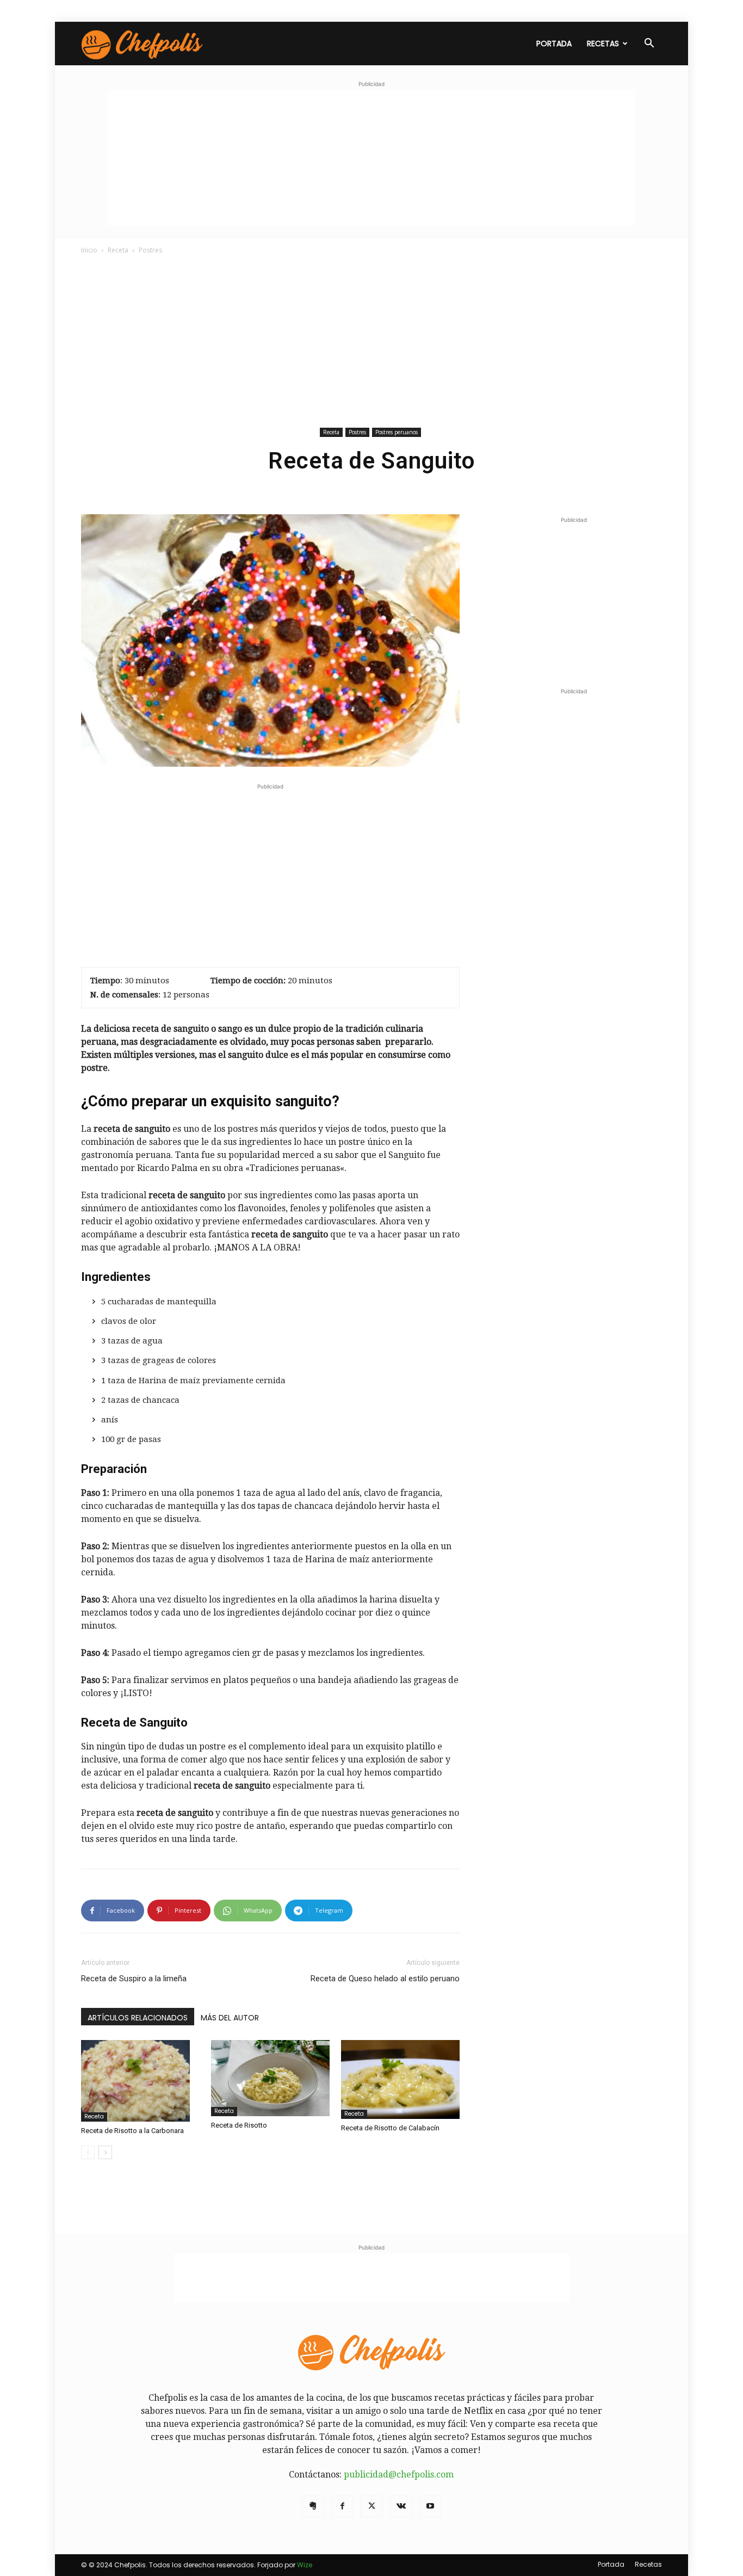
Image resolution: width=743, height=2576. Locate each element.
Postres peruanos (397, 432)
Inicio (89, 250)
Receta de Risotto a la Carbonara (132, 2131)
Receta (118, 250)
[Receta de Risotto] (270, 2078)
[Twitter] (371, 2506)
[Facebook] (342, 2506)
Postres (357, 432)
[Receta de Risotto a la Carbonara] (140, 2081)
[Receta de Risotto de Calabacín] (400, 2079)
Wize (305, 2565)
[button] (649, 44)
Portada (554, 44)
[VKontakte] (401, 2506)
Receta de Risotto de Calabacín (390, 2128)
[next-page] (105, 2152)
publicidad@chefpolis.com (399, 2475)
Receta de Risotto (239, 2125)
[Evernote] (313, 2506)
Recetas (603, 44)
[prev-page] (88, 2152)
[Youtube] (430, 2506)
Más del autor (230, 2018)
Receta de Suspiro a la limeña (134, 1979)
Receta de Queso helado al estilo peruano (385, 1979)
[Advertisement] (371, 158)
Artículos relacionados (138, 2018)
